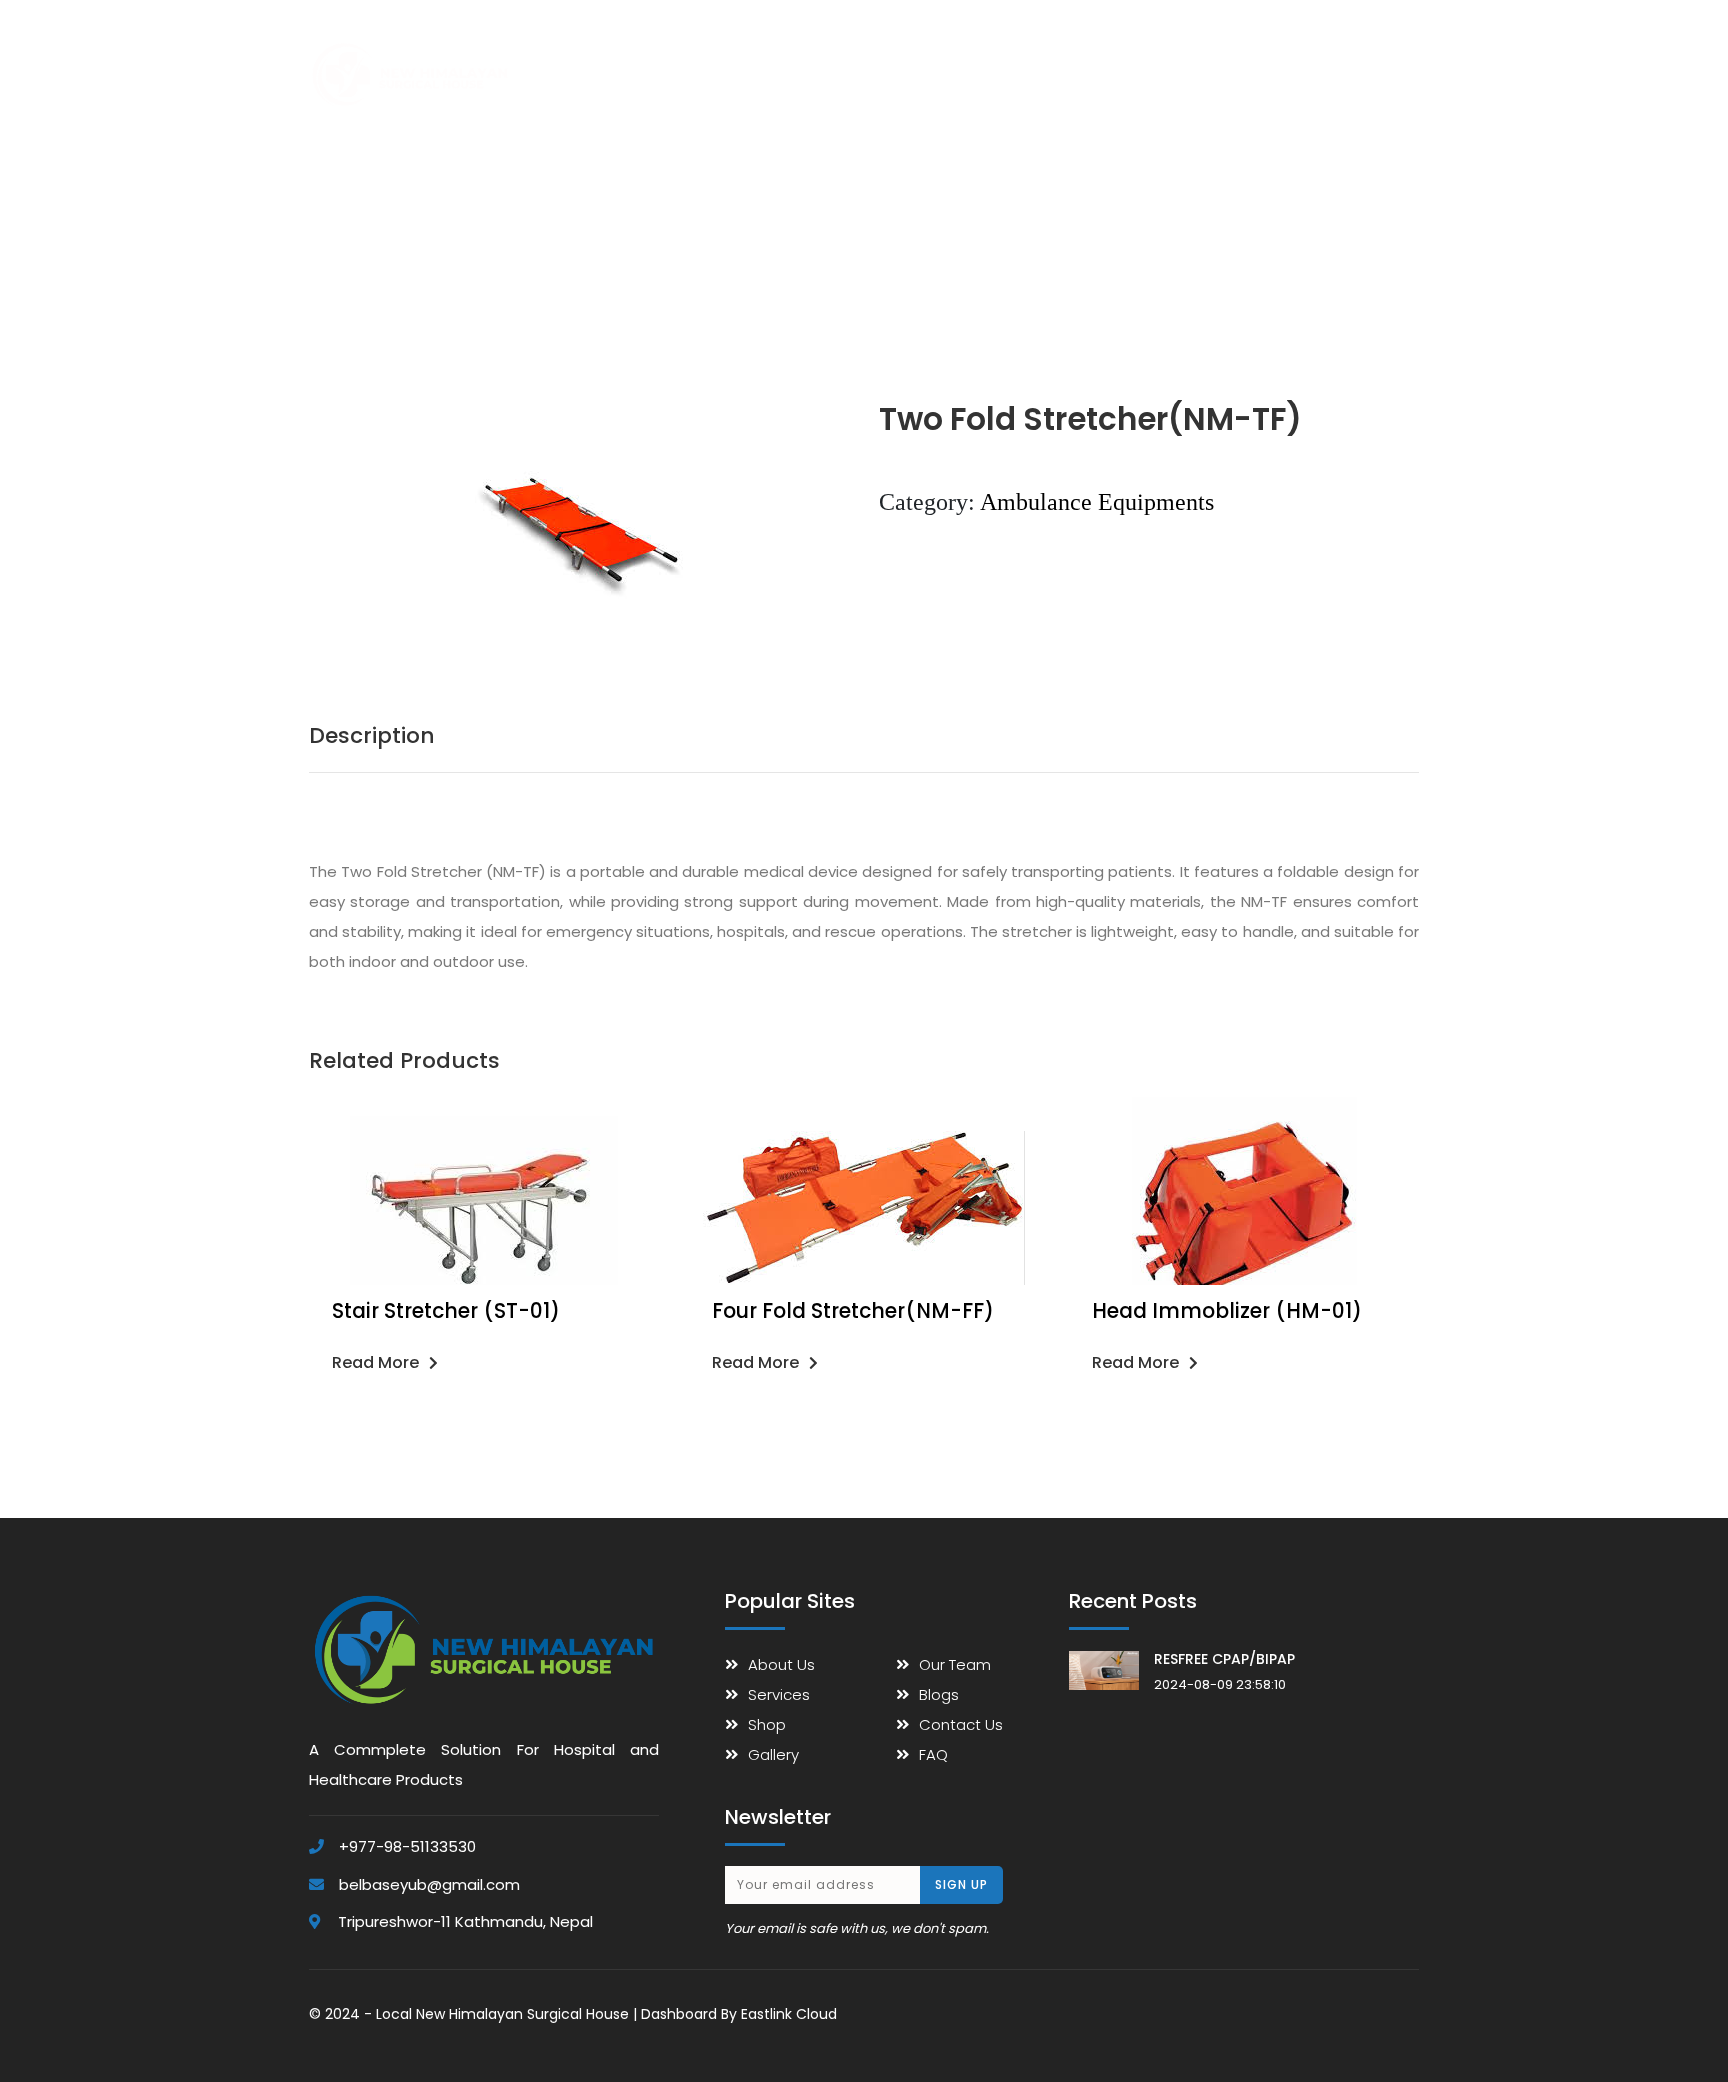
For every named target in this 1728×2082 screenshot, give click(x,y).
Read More (375, 1362)
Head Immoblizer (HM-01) (1227, 1311)
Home (602, 56)
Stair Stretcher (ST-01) (446, 1311)
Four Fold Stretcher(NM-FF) (853, 1311)
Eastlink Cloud (789, 2014)
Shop (762, 56)
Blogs (939, 1694)
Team (997, 56)
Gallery (922, 56)
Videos (1071, 56)
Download (1158, 56)
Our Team (955, 1664)
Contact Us (1379, 56)
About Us (684, 56)
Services (839, 56)
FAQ (1237, 56)
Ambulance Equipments (1097, 502)
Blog (1295, 56)
